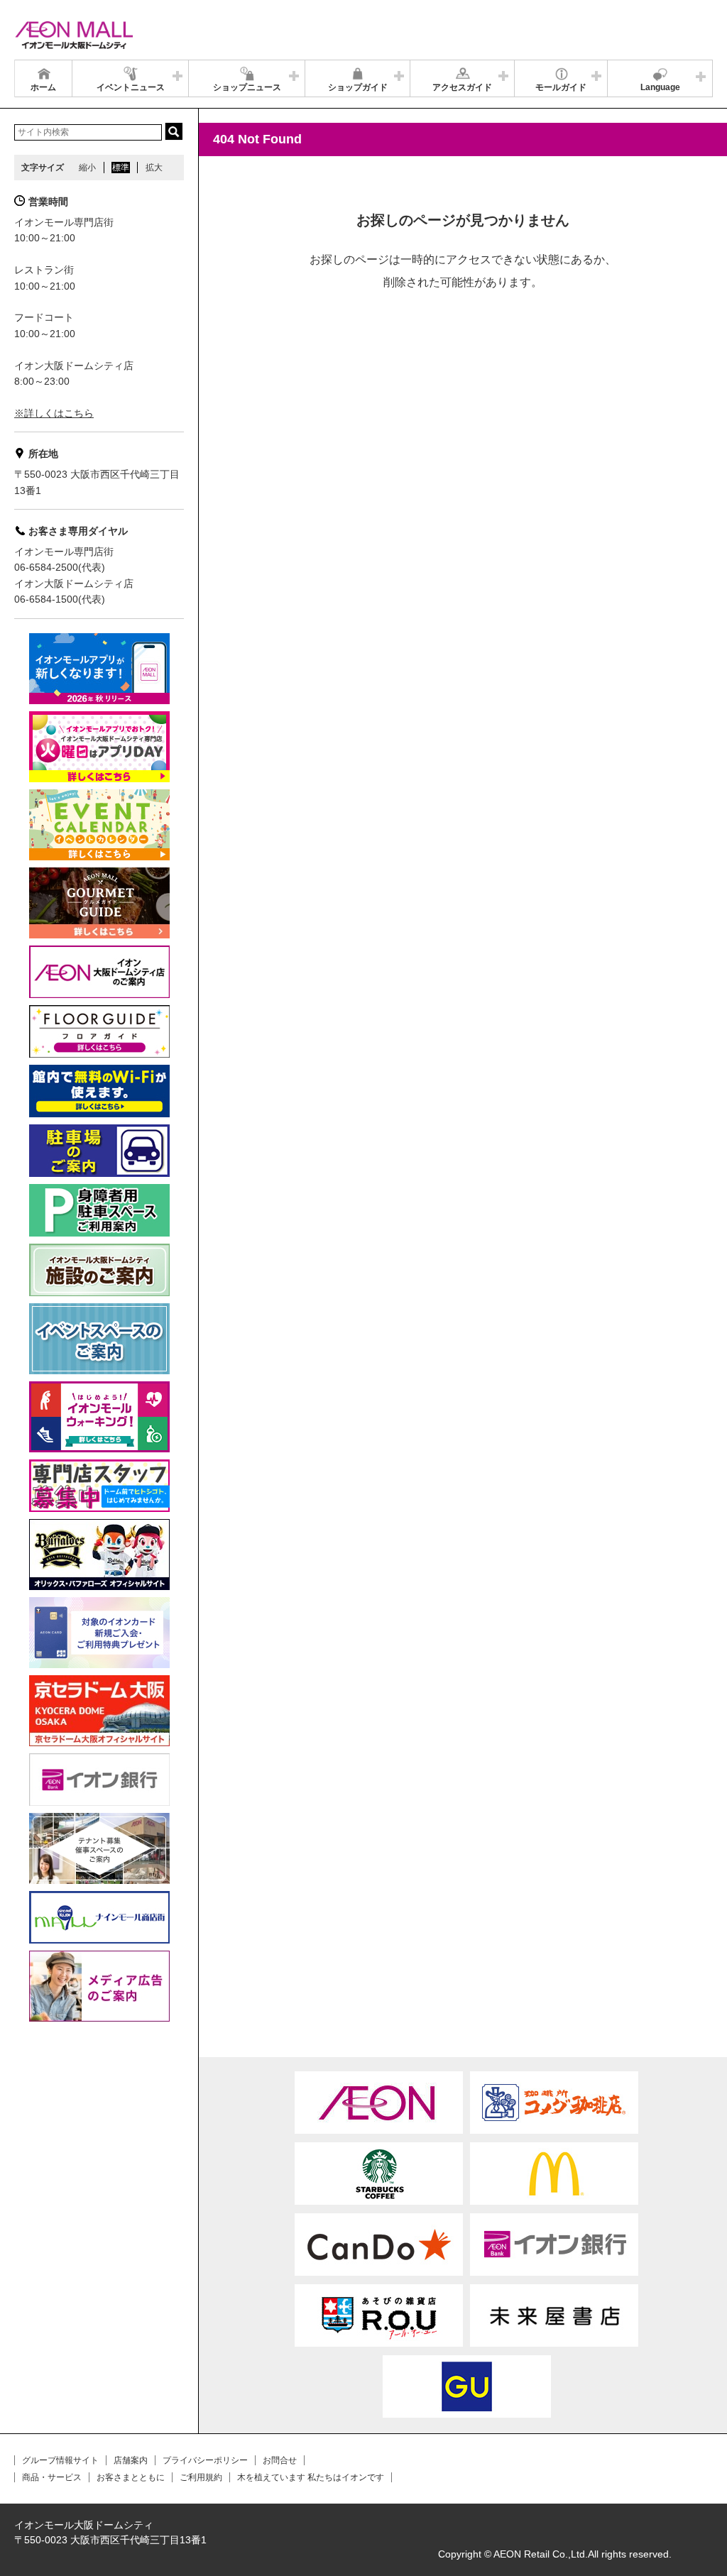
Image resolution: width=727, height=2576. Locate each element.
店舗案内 (131, 2460)
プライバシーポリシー (205, 2460)
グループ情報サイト (60, 2460)
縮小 (87, 168)
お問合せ (280, 2460)
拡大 (154, 168)
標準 (121, 168)
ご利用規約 (201, 2477)
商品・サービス (52, 2477)
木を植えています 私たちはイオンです (311, 2477)
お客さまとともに (131, 2477)
